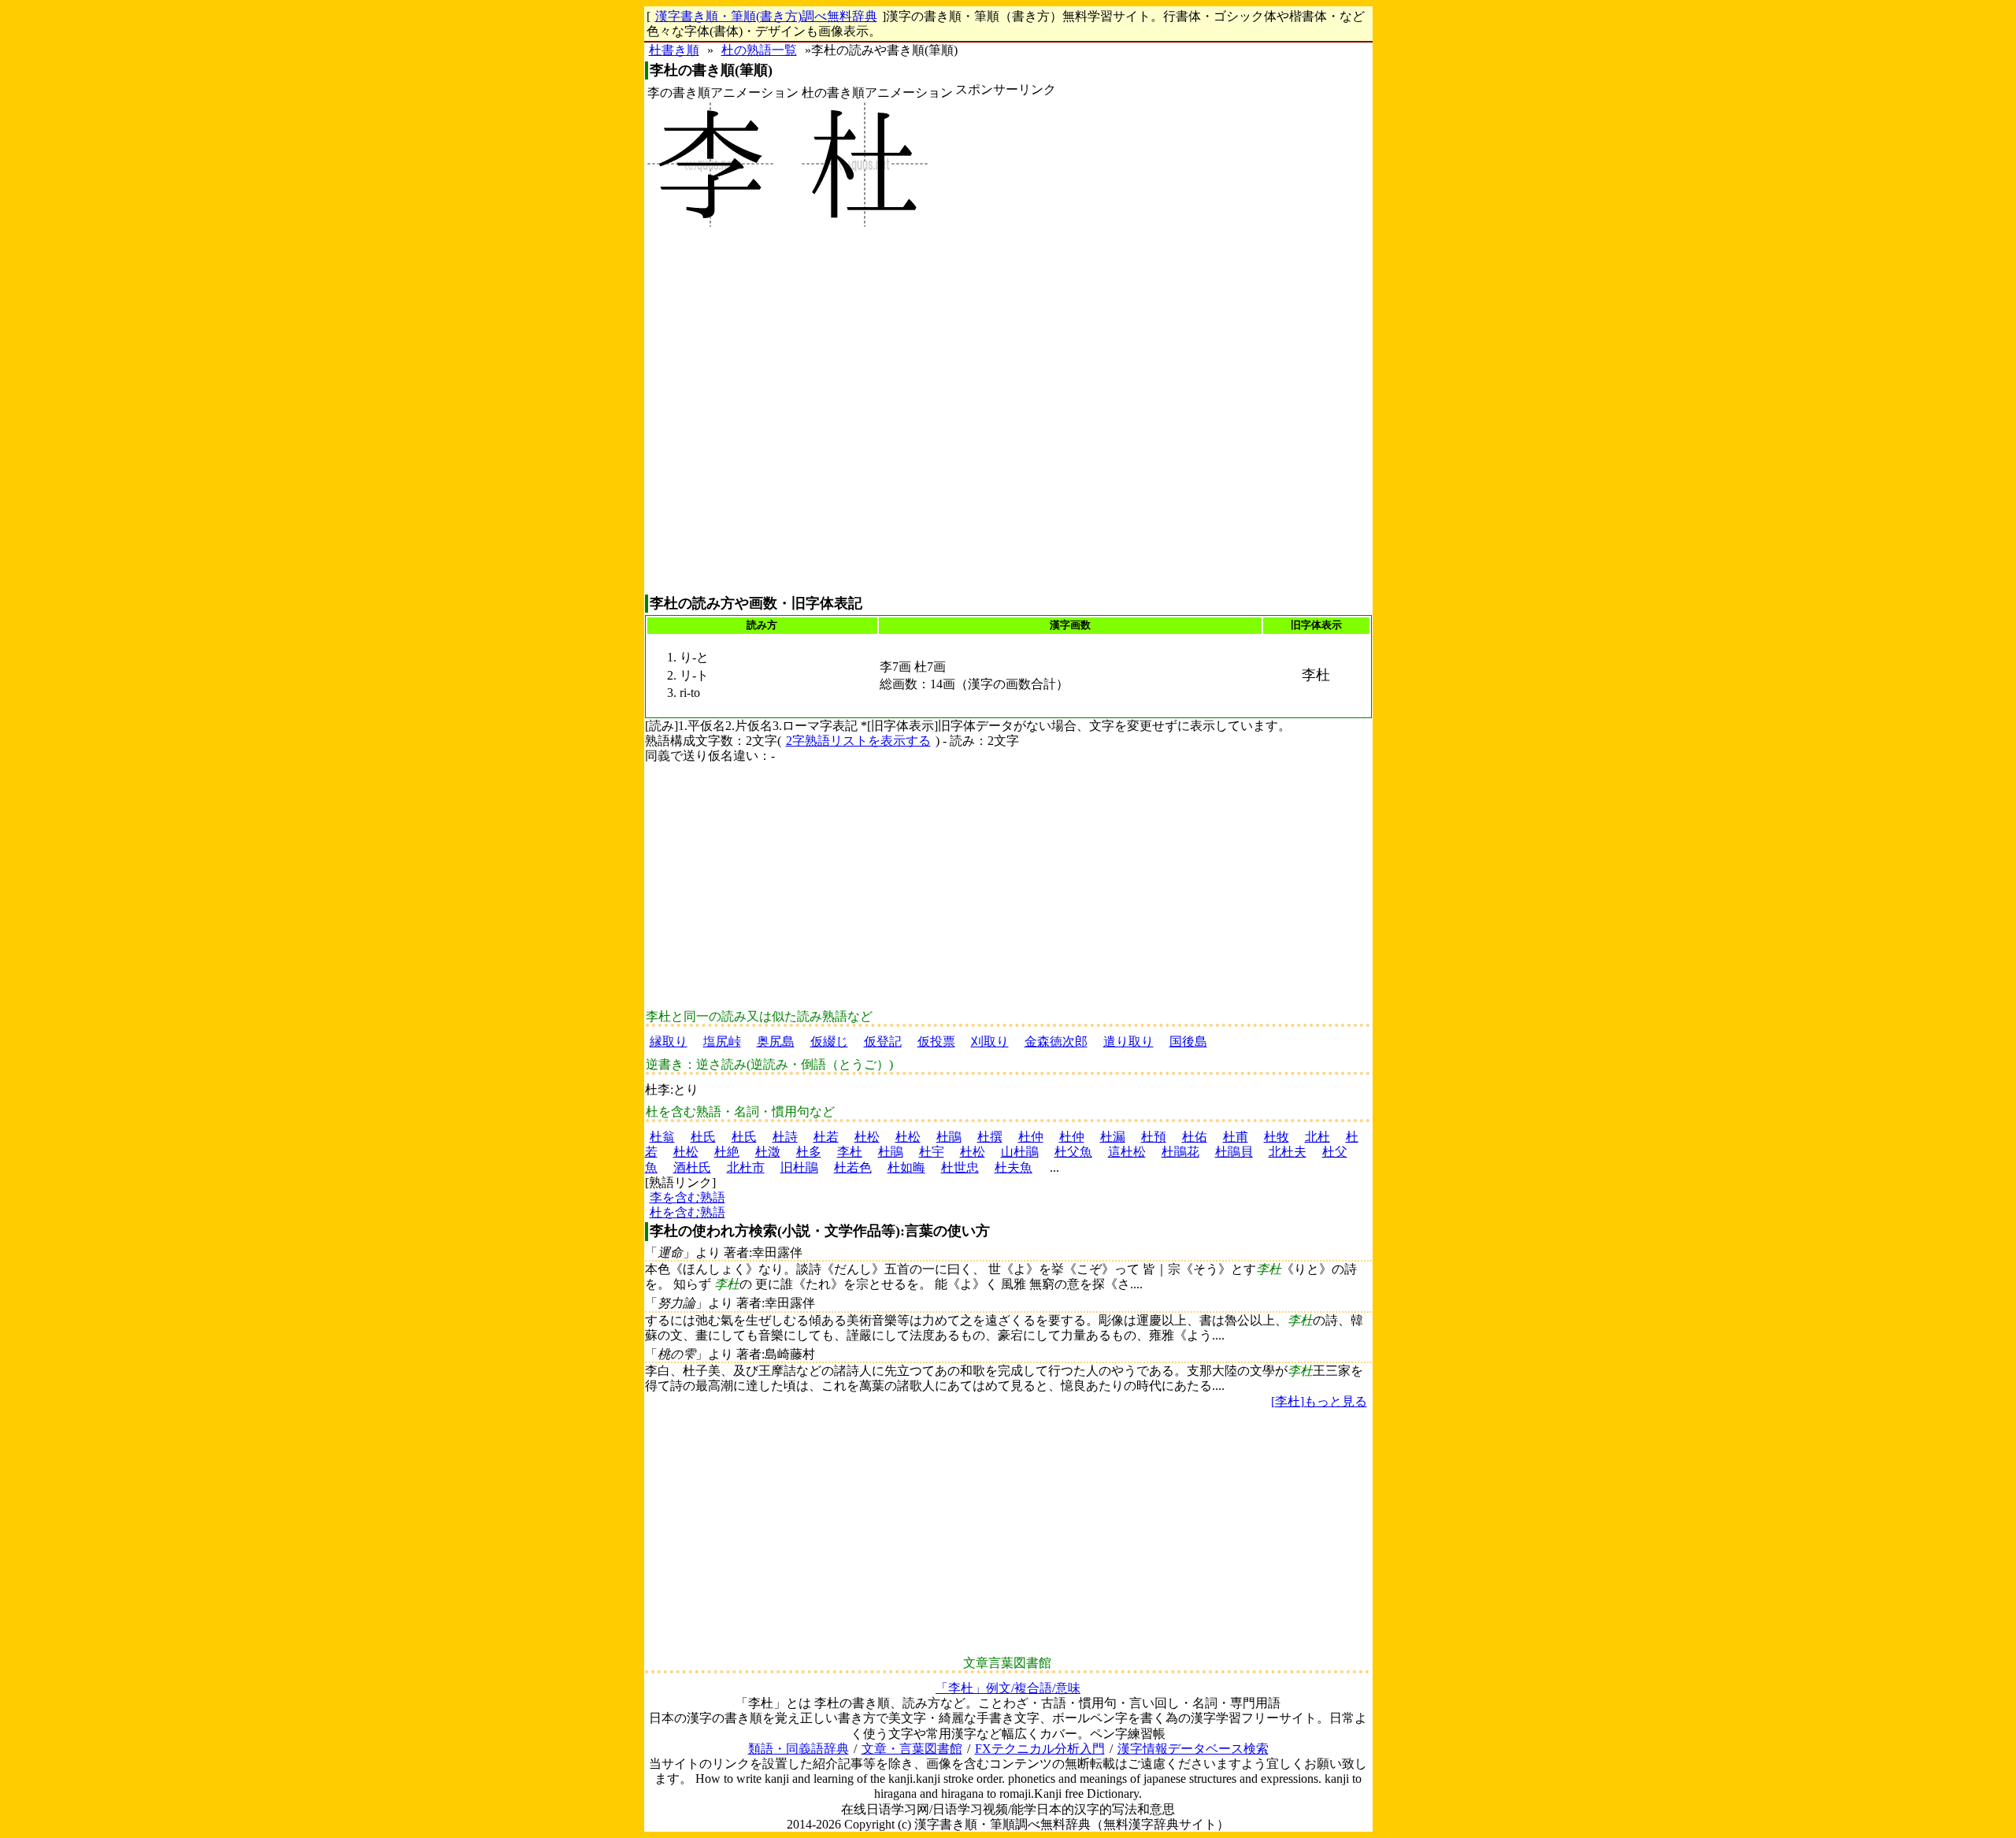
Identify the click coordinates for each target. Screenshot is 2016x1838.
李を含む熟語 (687, 1197)
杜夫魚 (1014, 1167)
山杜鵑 (1020, 1152)
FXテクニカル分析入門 (1040, 1749)
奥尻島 (776, 1041)
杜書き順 (674, 50)
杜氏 (703, 1137)
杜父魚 (1073, 1152)
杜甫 (1236, 1137)
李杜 (850, 1152)
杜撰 (990, 1137)
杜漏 (1113, 1137)
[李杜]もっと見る (1319, 1401)
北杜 (1317, 1137)
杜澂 (768, 1152)
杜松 (867, 1137)
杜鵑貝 (1234, 1152)
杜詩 (785, 1137)
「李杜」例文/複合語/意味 (1008, 1688)
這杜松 (1127, 1152)
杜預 (1154, 1137)
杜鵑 (949, 1137)
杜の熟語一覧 (759, 50)
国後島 (1188, 1041)
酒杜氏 (692, 1167)
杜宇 (932, 1152)
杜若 (826, 1137)
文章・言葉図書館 (912, 1749)
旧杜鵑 (799, 1167)
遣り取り (1128, 1041)
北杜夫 (1288, 1152)
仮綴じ (829, 1041)
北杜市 (746, 1167)
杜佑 (1195, 1137)
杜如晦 (906, 1167)
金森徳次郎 (1056, 1041)
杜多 (809, 1152)
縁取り (669, 1041)
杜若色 (853, 1167)
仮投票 (936, 1041)
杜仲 (1031, 1137)
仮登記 (883, 1041)
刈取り (990, 1041)
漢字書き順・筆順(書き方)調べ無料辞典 (766, 16)
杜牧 (1277, 1137)
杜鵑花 (1180, 1152)
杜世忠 (960, 1167)
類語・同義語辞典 (799, 1749)
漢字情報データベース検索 (1193, 1749)
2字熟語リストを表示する (858, 741)
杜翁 (662, 1137)
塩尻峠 (722, 1041)
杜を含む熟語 (687, 1212)
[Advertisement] (1006, 346)
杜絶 (727, 1152)
